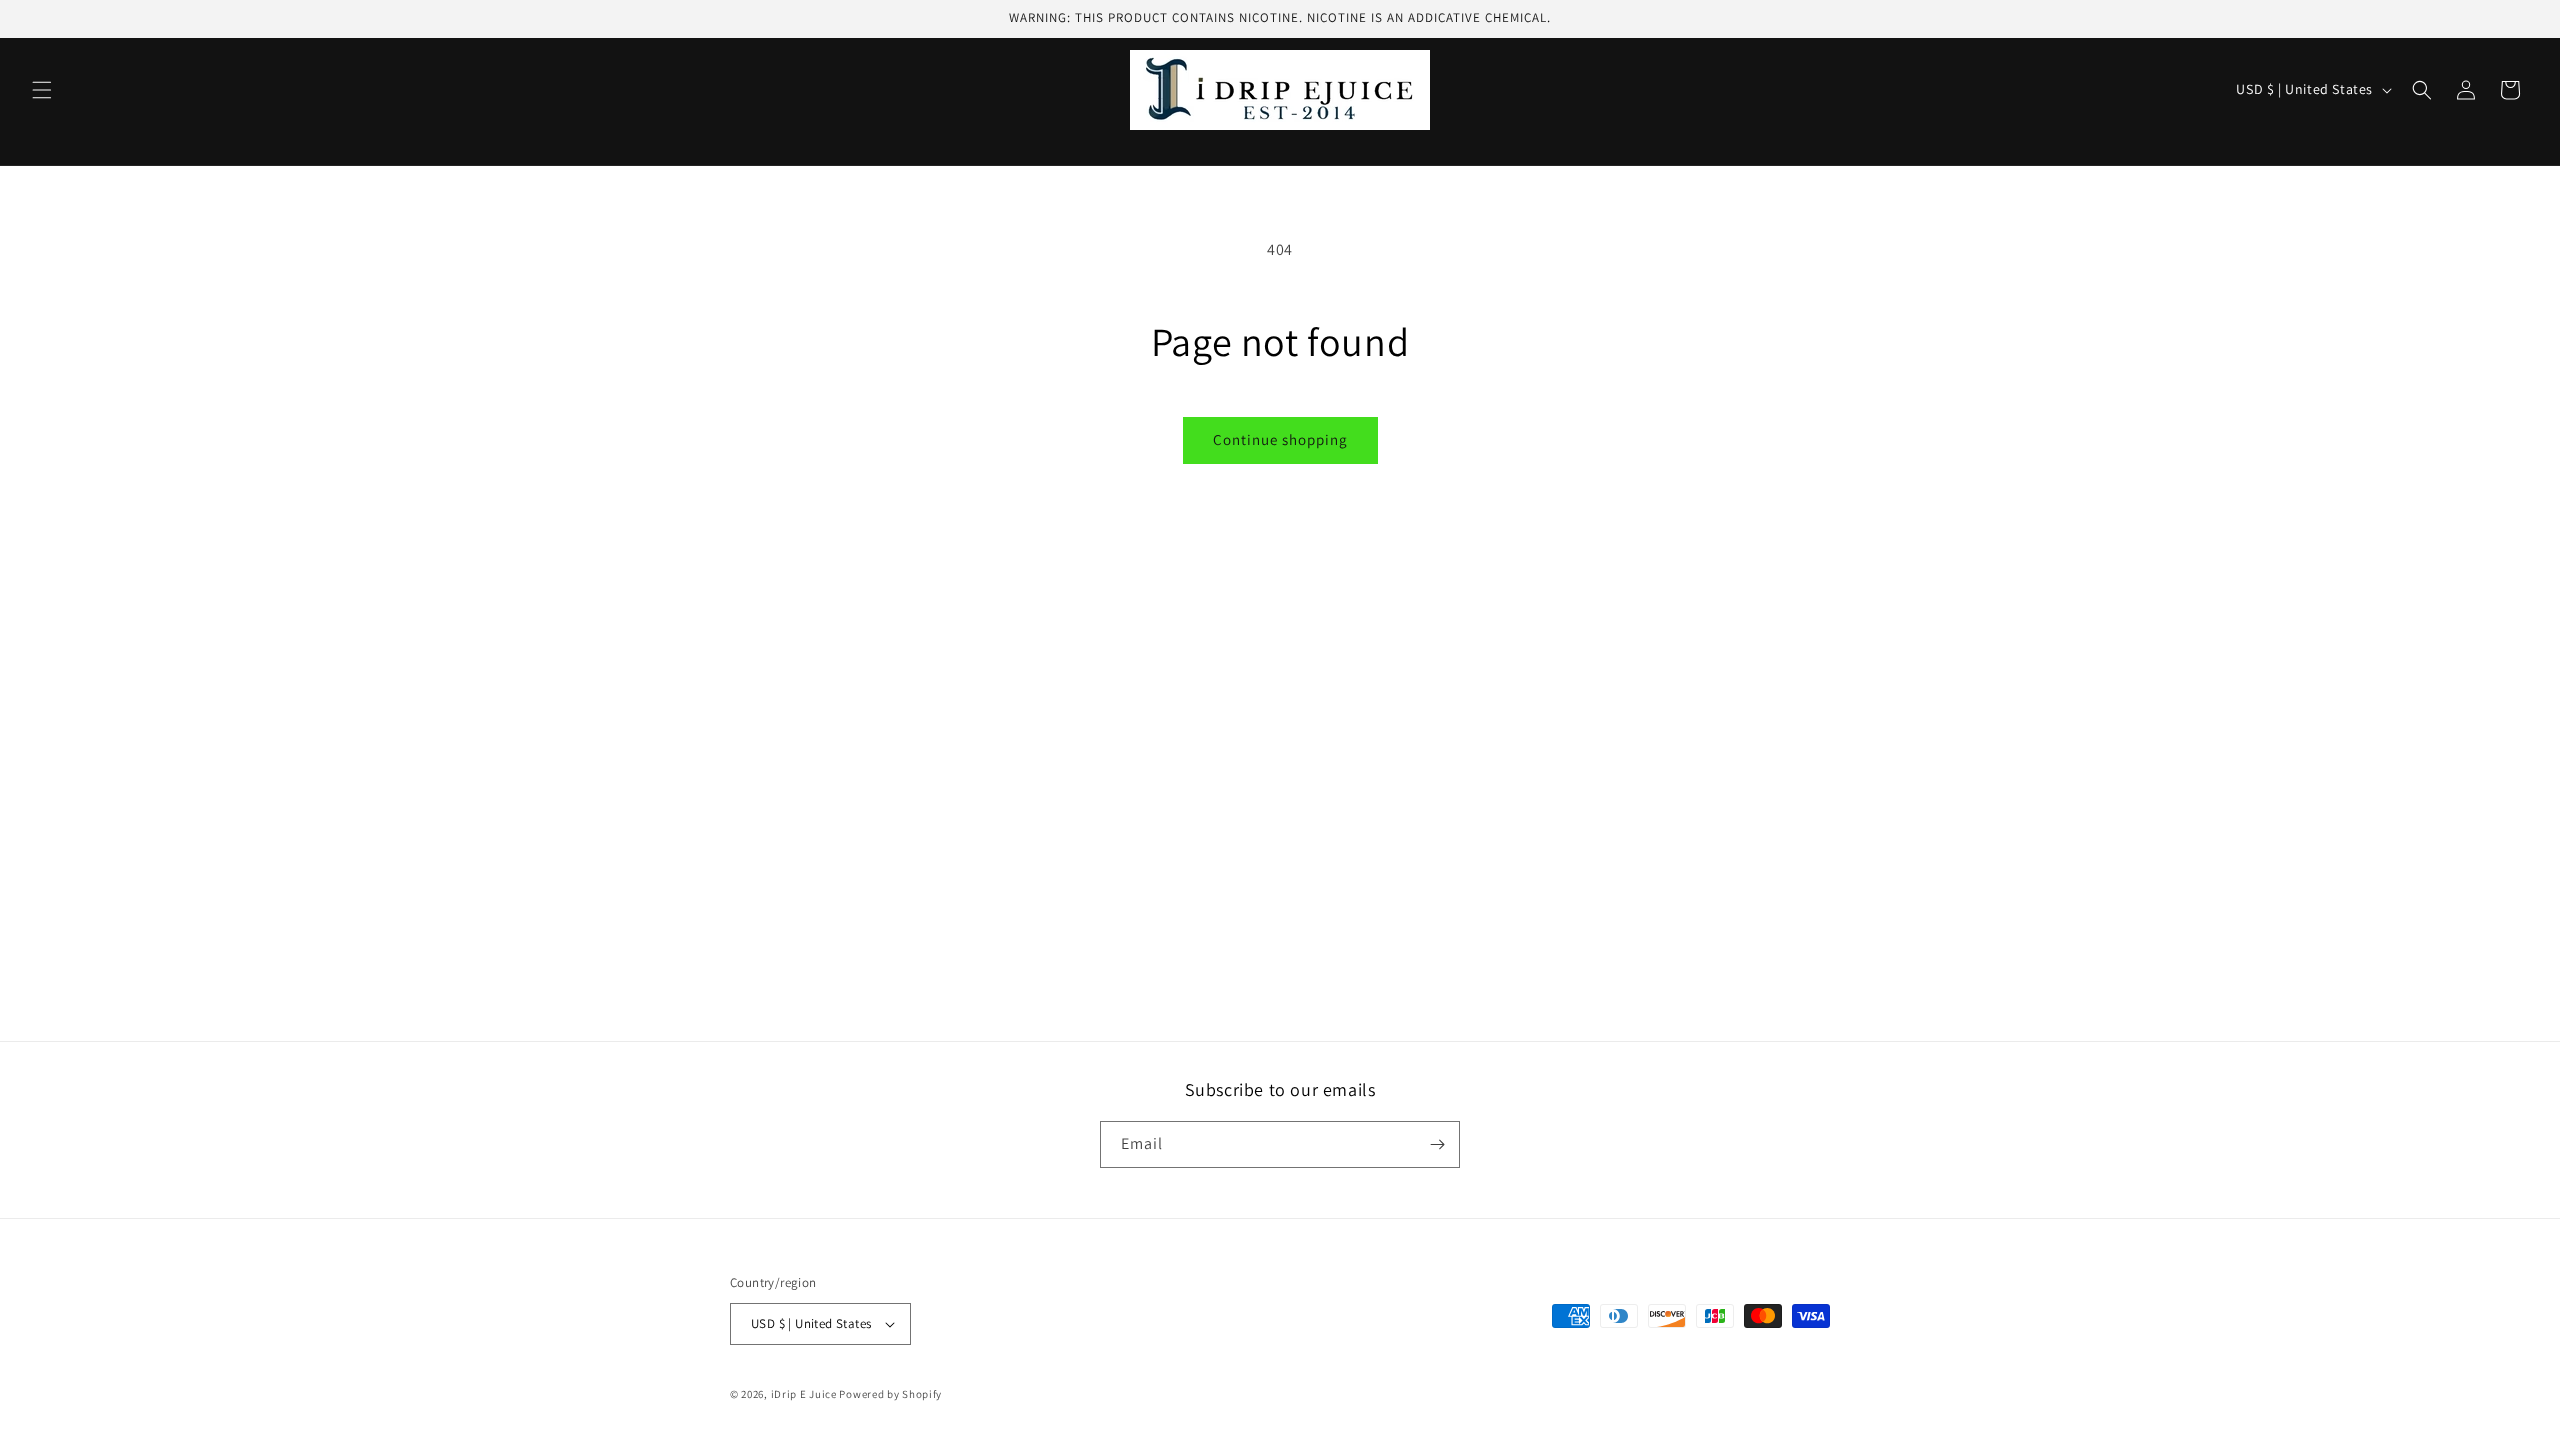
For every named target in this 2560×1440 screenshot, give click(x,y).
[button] (42, 90)
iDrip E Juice (804, 1394)
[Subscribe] (1437, 1144)
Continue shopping (1280, 439)
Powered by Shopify (890, 1394)
